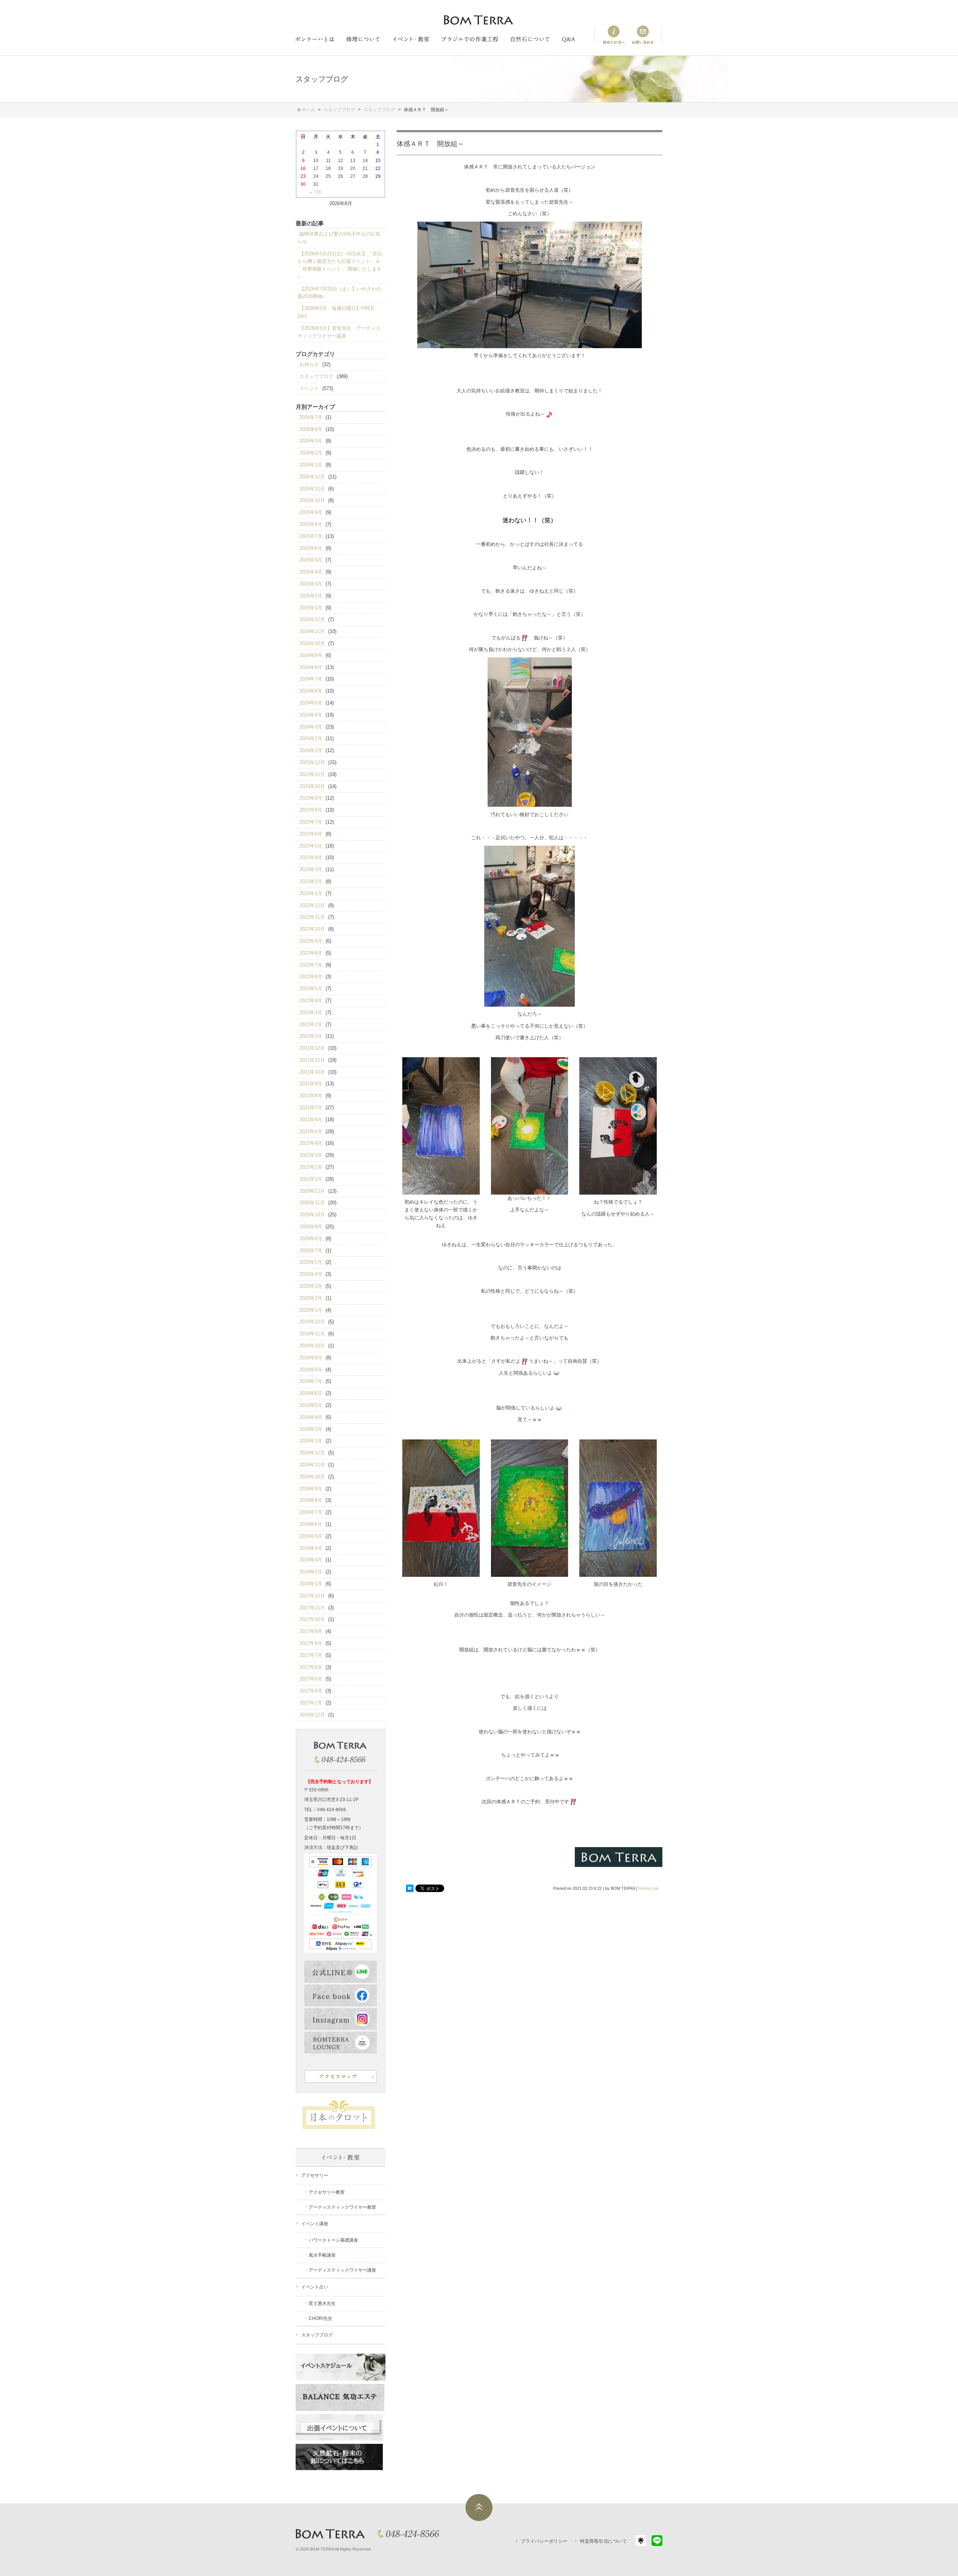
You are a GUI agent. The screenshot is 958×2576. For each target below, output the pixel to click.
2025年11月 (312, 489)
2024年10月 (312, 643)
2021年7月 (311, 1108)
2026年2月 (311, 453)
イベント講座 (315, 2224)
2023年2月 (311, 881)
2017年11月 (312, 1608)
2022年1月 (311, 1036)
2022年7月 (311, 965)
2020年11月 (312, 1203)
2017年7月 (311, 1655)
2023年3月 (311, 869)
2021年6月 (311, 1120)
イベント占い (315, 2287)
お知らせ (309, 364)
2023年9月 (311, 798)
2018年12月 (312, 1453)
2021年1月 (311, 1179)
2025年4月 (311, 572)
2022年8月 (311, 953)
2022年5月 (311, 989)
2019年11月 (312, 1334)
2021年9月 (311, 1084)
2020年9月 (311, 1227)
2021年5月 (311, 1132)
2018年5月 (311, 1536)
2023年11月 (312, 774)
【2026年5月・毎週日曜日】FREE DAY (336, 312)
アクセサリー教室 (327, 2192)
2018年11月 (312, 1465)
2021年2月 (311, 1167)
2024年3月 (311, 727)
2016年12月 (312, 1715)
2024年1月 (311, 750)
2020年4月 (311, 1274)
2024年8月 (311, 667)
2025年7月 (311, 536)
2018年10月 (312, 1477)
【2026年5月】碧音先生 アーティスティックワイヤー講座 (339, 332)
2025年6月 (311, 548)
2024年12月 (312, 619)
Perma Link (648, 1888)
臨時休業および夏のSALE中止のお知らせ (339, 238)
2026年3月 (311, 441)
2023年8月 (311, 810)
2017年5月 (311, 1679)
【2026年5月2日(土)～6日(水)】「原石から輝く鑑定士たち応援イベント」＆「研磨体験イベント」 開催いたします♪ (340, 265)
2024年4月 (311, 715)
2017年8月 (311, 1643)
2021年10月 (312, 1072)
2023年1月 (311, 893)
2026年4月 (311, 429)
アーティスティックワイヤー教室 (342, 2207)
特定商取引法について (603, 2541)
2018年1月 (311, 1584)
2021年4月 (311, 1143)
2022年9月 (311, 941)
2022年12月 (312, 905)
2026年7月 (311, 417)
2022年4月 (311, 1000)
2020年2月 (311, 1298)
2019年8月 (311, 1370)
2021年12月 (312, 1048)
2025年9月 (311, 512)
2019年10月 (312, 1346)
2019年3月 (311, 1429)
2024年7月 (311, 679)
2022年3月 (311, 1012)
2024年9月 (311, 655)
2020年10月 (312, 1215)
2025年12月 (312, 477)
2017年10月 (312, 1619)
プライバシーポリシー (544, 2541)
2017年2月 (311, 1703)
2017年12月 (312, 1596)
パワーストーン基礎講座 (333, 2240)
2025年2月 (311, 596)
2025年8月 (311, 524)
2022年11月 (312, 917)
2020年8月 (311, 1239)
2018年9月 (311, 1489)
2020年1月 (311, 1310)
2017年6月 (311, 1667)
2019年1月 (311, 1441)
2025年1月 (311, 608)
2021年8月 (311, 1096)
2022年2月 (311, 1024)
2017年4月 (311, 1691)
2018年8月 (311, 1500)
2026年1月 (311, 465)
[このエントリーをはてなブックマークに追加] (410, 1888)
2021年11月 (312, 1060)
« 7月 (316, 192)
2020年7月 (311, 1251)
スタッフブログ (316, 376)
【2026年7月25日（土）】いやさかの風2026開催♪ (339, 293)
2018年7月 (311, 1512)
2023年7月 (311, 822)
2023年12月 (312, 762)
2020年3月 (311, 1286)
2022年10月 (312, 929)
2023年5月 (311, 846)
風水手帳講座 (322, 2255)
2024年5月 (311, 703)
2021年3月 (311, 1155)
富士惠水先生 (322, 2303)
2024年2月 (311, 738)
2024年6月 (311, 691)
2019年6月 (311, 1393)
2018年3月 (311, 1560)
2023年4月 (311, 857)
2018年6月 (311, 1524)
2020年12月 (312, 1191)
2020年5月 (311, 1262)
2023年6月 (311, 834)
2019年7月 (311, 1381)
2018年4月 (311, 1548)
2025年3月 (311, 584)
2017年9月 (311, 1631)
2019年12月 (312, 1322)
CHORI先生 (321, 2318)
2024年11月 (312, 631)
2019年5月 (311, 1405)
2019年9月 (311, 1358)
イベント (309, 388)
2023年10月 (312, 786)
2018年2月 (311, 1572)
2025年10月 (312, 500)
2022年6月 (311, 977)
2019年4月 (311, 1417)
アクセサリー (315, 2175)
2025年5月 (311, 560)
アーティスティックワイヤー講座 (342, 2270)
